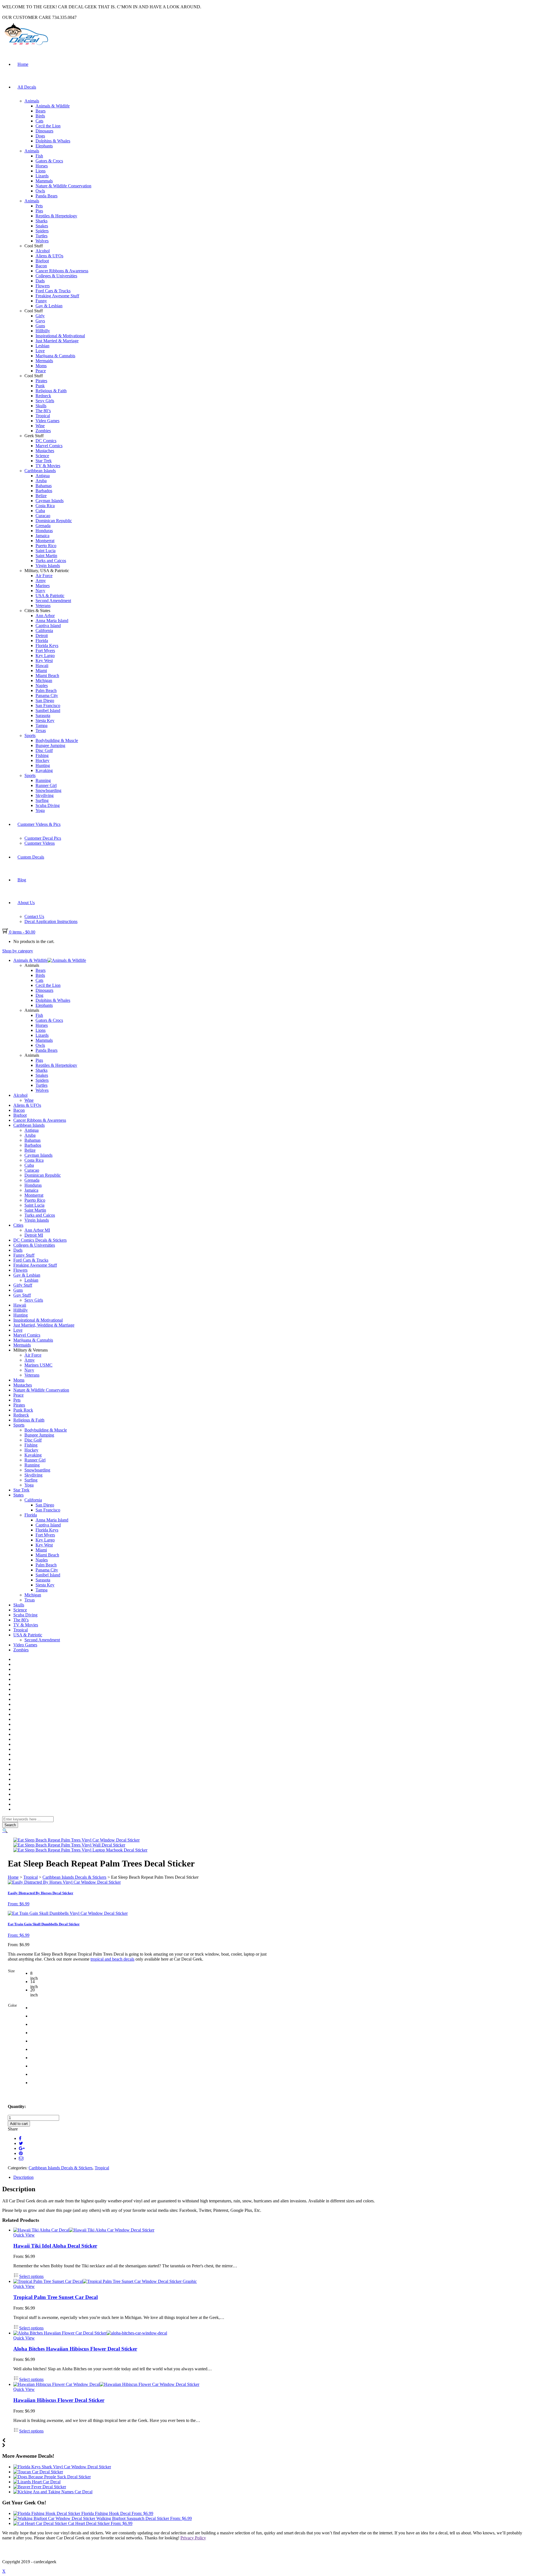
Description (23, 2177)
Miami (41, 671)
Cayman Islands (50, 501)
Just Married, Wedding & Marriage (44, 1325)
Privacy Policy (193, 2538)
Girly (40, 316)
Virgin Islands (48, 566)
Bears (41, 111)
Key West (44, 661)
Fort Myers (45, 651)
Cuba (40, 511)
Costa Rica (45, 506)
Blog (22, 880)
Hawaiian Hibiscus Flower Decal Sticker (59, 2400)
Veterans (43, 606)
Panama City (47, 695)
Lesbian (42, 346)
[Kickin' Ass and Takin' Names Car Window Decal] (53, 2492)
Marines (43, 586)
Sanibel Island (48, 710)
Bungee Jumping (50, 745)
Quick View (24, 2235)
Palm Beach (46, 690)
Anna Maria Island (52, 621)
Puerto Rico (46, 546)
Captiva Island (48, 626)
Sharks (42, 221)
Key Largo (45, 656)
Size (11, 1971)
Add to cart (19, 2124)
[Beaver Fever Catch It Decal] (40, 2487)
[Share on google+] (22, 2148)
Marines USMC (38, 1365)
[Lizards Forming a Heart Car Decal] (37, 2482)
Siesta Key (45, 720)
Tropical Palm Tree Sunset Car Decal (56, 2297)
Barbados (44, 491)
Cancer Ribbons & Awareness (62, 271)
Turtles (42, 236)
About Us (26, 903)
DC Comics (46, 441)
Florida (42, 641)
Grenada (43, 526)
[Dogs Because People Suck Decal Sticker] (52, 2477)
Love (40, 351)
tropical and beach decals (112, 1959)
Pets (39, 206)
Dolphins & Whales (53, 141)
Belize (41, 496)
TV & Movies (48, 466)
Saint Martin (46, 556)
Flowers (43, 286)
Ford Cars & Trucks (53, 291)
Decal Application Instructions (51, 921)
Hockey (42, 760)
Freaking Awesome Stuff (57, 296)
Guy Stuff (22, 1295)
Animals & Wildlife (53, 106)
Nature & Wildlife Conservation (63, 186)
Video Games (47, 421)
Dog (39, 995)
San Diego (45, 700)
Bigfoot (42, 261)
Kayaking (44, 770)
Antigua (43, 476)
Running (43, 780)
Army (41, 581)
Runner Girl (46, 785)
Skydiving (45, 795)
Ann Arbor (45, 616)
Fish (39, 156)
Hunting (43, 765)
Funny (41, 301)
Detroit (42, 636)
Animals (32, 101)
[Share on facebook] (20, 2138)
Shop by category (18, 951)
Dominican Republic (54, 521)
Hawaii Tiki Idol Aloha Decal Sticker (55, 2246)
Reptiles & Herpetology (56, 216)
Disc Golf (44, 750)
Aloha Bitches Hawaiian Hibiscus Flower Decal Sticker (75, 2349)
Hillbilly (43, 331)
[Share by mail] (21, 2158)
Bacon (41, 266)
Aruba (41, 481)
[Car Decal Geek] (26, 46)
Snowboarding (48, 790)
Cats (39, 121)
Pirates (41, 381)
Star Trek (44, 461)
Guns (40, 326)
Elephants (44, 146)
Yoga (40, 810)
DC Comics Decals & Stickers (40, 1240)
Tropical (43, 416)
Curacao (43, 516)
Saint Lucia (46, 551)
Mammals (44, 181)
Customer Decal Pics (43, 838)
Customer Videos (40, 843)
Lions (41, 171)
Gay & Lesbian (49, 306)
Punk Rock (23, 1410)
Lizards (42, 176)
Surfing (42, 800)
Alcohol (43, 251)
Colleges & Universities (56, 276)
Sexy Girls (45, 401)
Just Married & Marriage (57, 341)
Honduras (44, 531)
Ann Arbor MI (37, 1230)
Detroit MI (34, 1235)
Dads (40, 281)
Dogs (40, 136)
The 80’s (43, 411)
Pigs (39, 211)
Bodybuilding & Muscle (57, 740)
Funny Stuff (24, 1255)
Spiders (42, 231)
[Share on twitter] (21, 2143)
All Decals (27, 87)
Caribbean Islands (40, 471)
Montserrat (45, 541)
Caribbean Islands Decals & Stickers (74, 1877)
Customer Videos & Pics (39, 824)
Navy (40, 591)
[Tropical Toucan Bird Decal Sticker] (38, 2472)
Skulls (41, 406)
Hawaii (42, 666)
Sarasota (43, 715)
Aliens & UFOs (49, 256)
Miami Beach (47, 676)
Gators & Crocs (49, 161)
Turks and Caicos (51, 561)
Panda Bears (46, 196)
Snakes (42, 226)
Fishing (42, 755)
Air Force (44, 576)
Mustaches (45, 451)
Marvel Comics (49, 446)
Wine (40, 426)
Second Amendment (53, 601)
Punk (40, 386)
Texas (41, 730)
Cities (18, 1225)
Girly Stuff (23, 1285)
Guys (40, 321)
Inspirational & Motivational (60, 336)
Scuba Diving (48, 805)
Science (42, 456)
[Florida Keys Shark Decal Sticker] (62, 2467)
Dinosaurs (44, 131)
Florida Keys (47, 646)
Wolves (42, 241)
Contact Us (34, 916)
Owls (40, 191)
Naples (42, 685)
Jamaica (42, 536)
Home (23, 64)
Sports (30, 735)
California (44, 631)
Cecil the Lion (48, 126)
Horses (42, 166)
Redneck (43, 396)
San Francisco (48, 705)
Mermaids (44, 361)
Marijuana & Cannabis (55, 356)
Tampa (42, 725)
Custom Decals (31, 857)
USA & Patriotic (50, 596)
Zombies (43, 431)
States (18, 1495)
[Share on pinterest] (21, 2153)
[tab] (272, 2177)
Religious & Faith (51, 391)
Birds (40, 116)
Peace (41, 371)
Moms (41, 366)
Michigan (44, 681)
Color (12, 2005)
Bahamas (44, 486)
